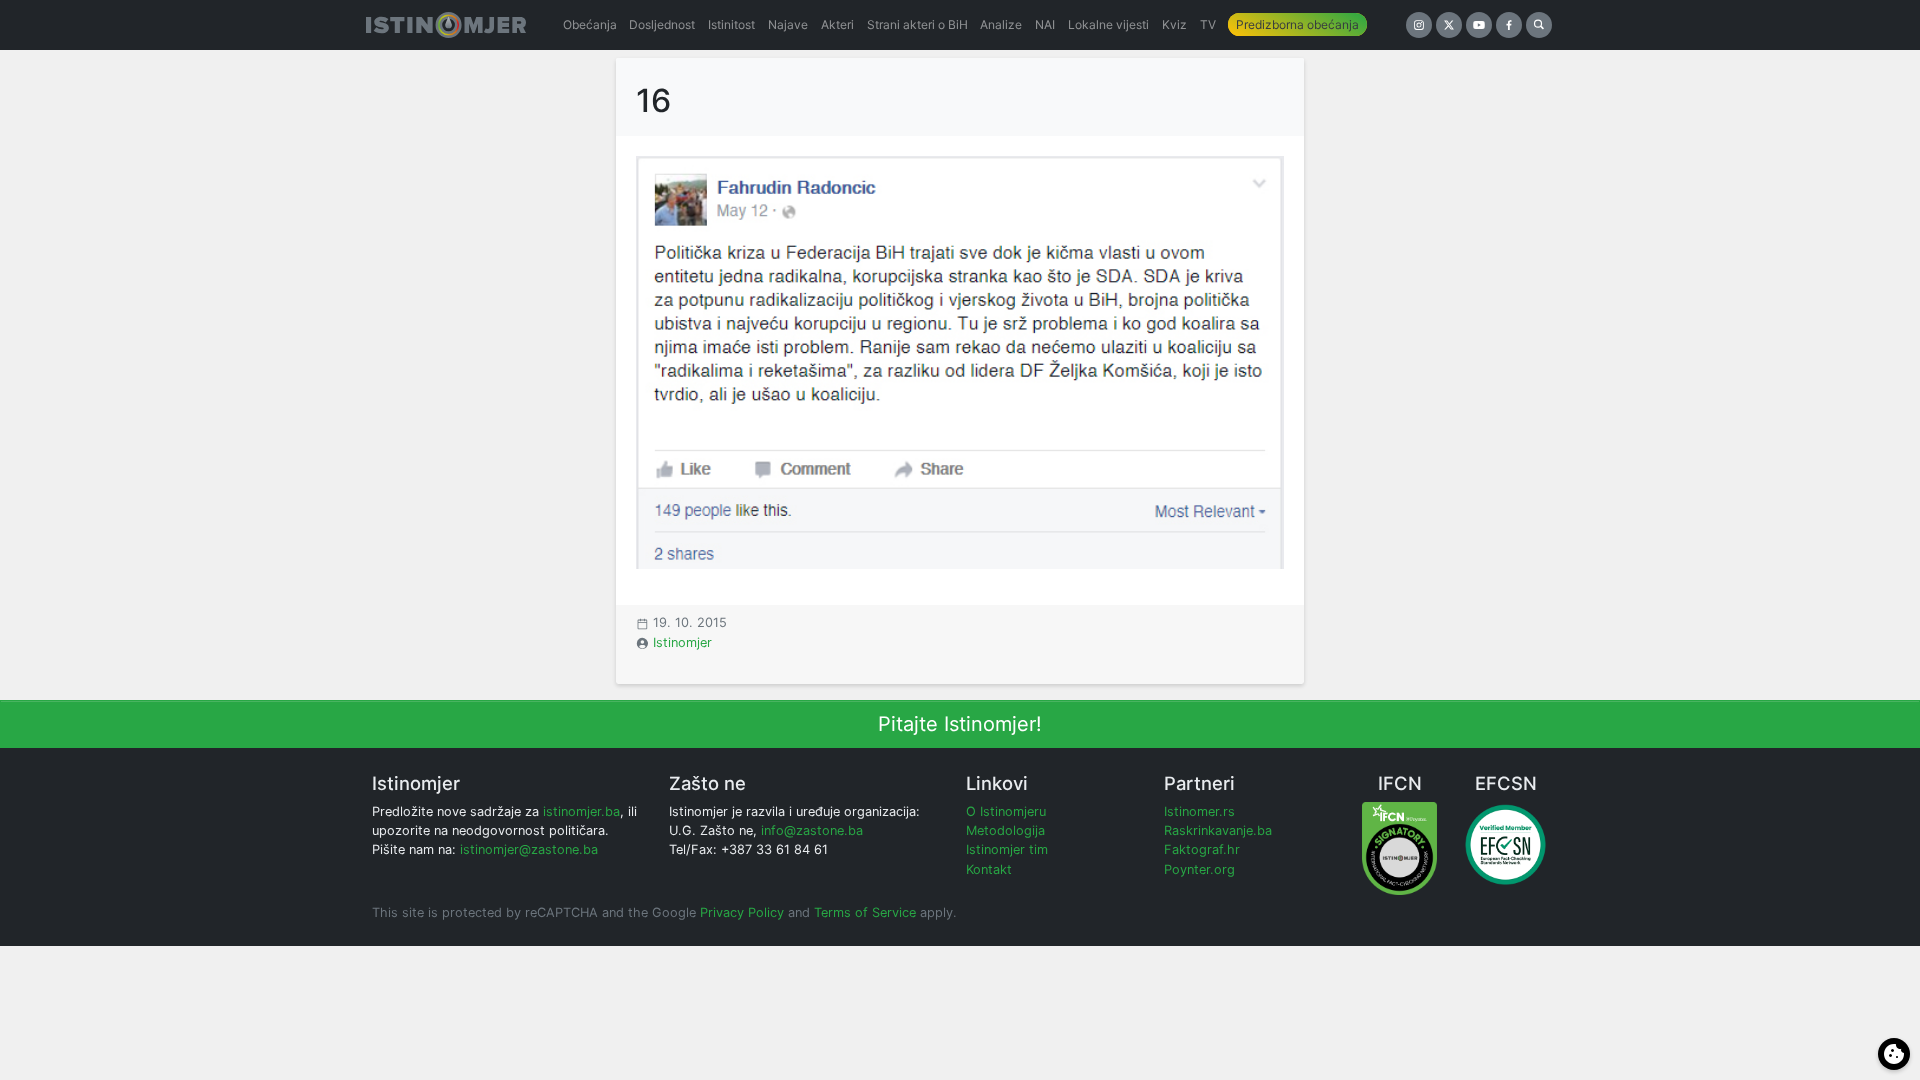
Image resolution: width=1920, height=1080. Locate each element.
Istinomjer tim (1007, 849)
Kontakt (989, 869)
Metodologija (1005, 830)
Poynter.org (1199, 869)
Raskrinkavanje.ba (1218, 830)
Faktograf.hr (1202, 849)
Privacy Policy (742, 912)
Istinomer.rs (1199, 811)
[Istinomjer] (446, 25)
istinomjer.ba (581, 811)
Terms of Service (865, 912)
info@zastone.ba (812, 830)
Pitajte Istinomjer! (960, 724)
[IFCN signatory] (1399, 847)
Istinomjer (682, 642)
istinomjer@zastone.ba (529, 849)
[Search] (1539, 25)
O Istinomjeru (1006, 811)
